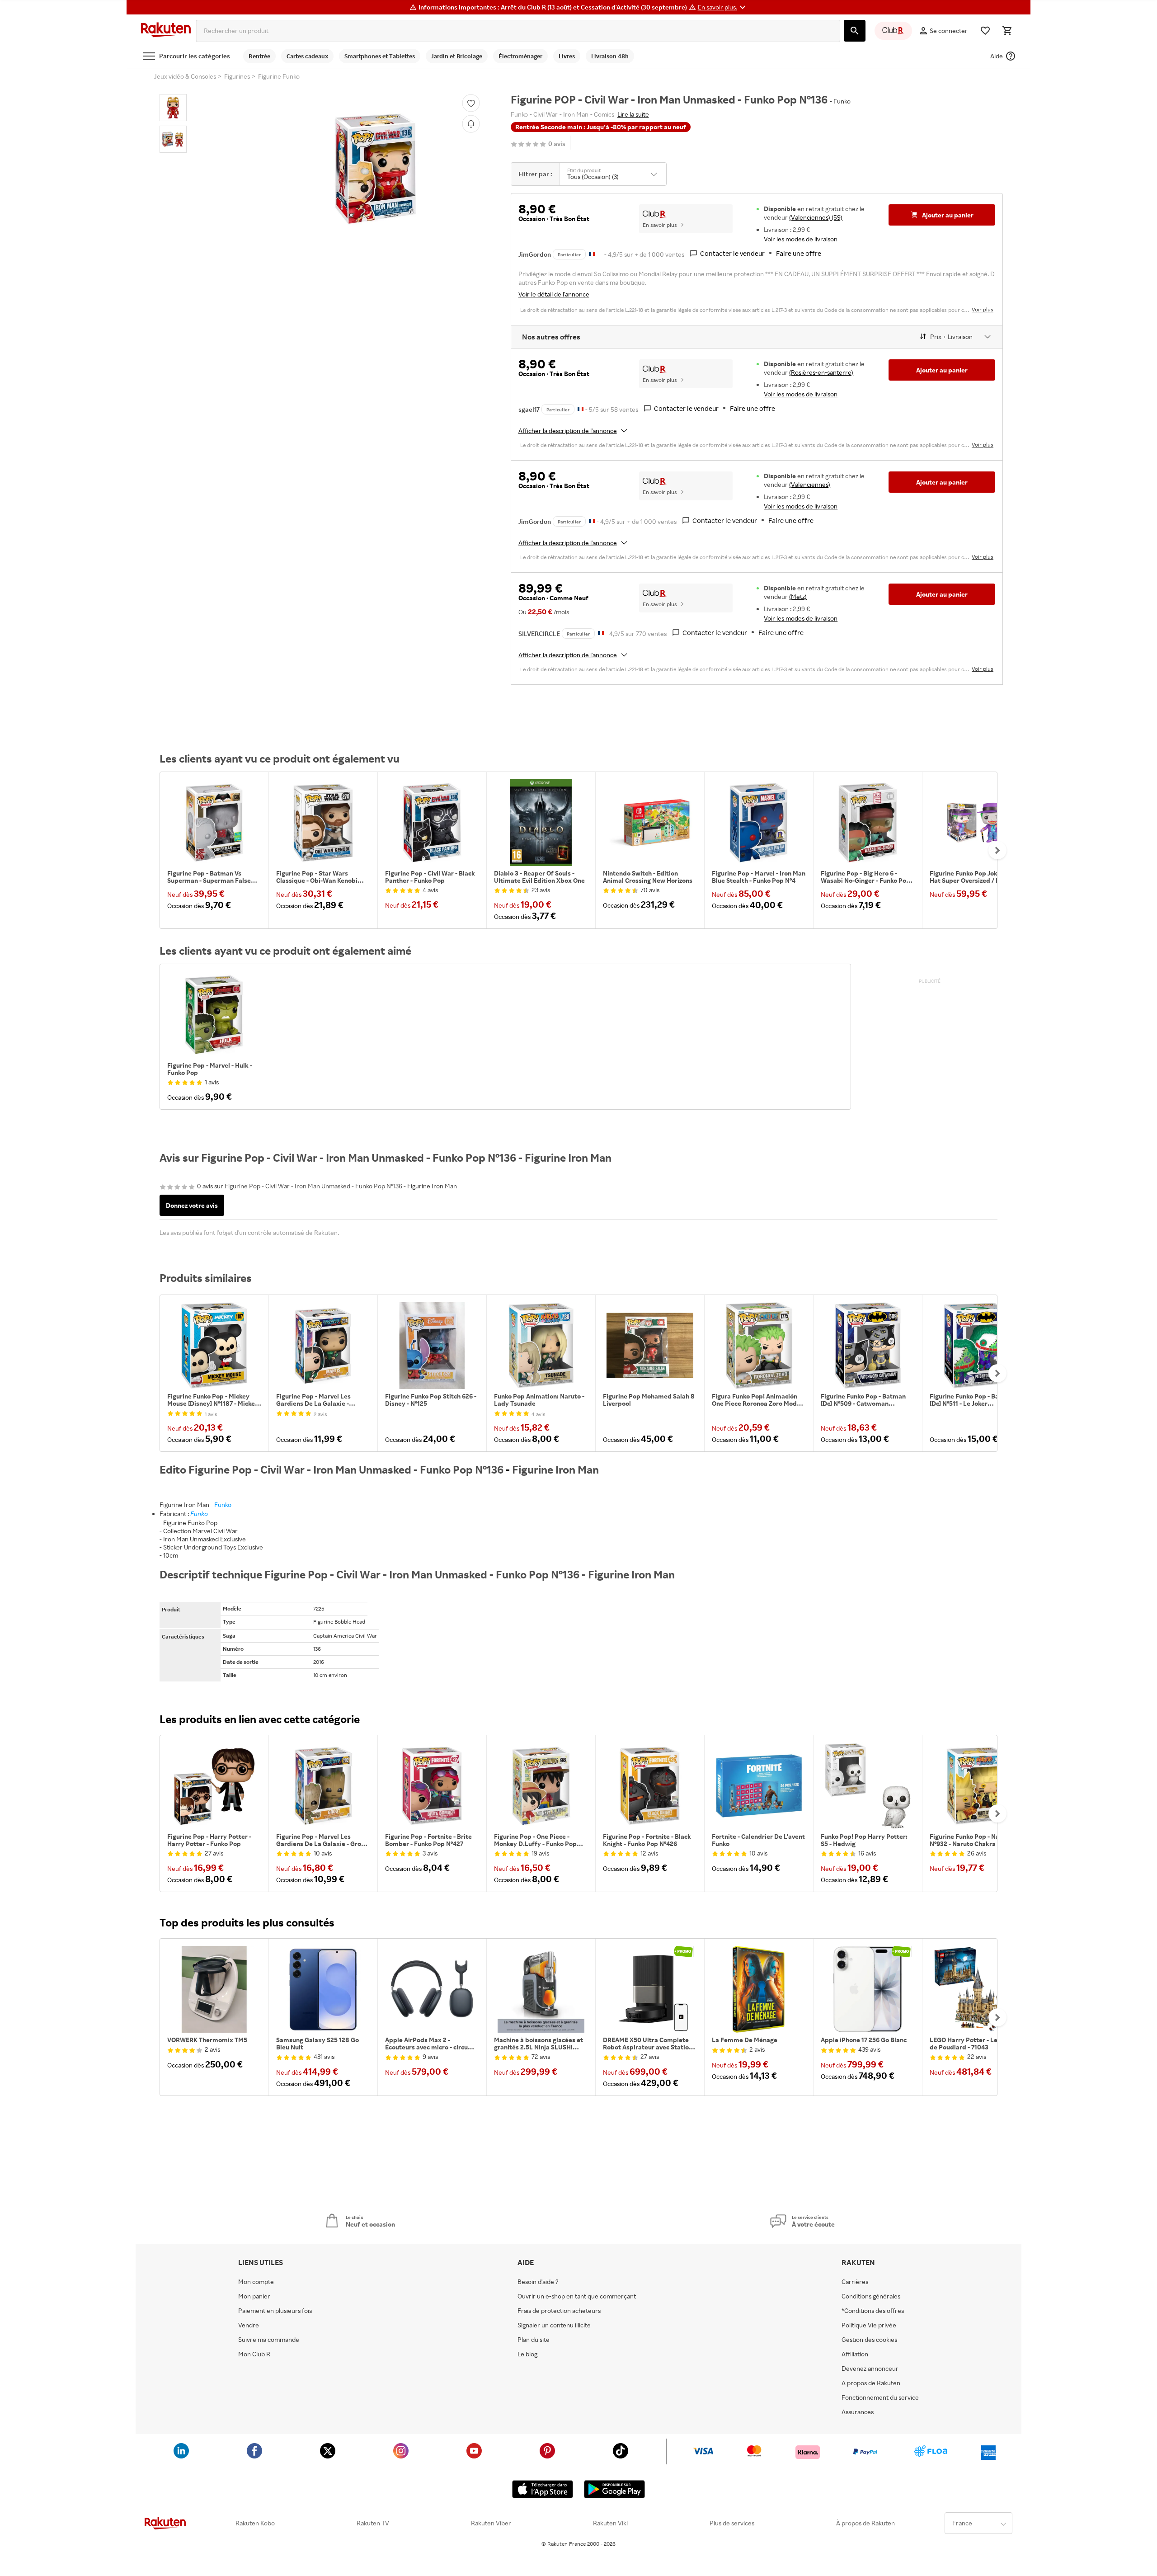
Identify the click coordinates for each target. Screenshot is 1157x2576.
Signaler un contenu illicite (554, 2325)
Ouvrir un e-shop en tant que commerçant (577, 2296)
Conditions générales (871, 2296)
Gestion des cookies (869, 2340)
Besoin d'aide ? (538, 2282)
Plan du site (534, 2340)
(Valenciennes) (810, 484)
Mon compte (256, 2282)
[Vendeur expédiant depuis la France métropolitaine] (581, 408)
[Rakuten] (166, 31)
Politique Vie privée (869, 2325)
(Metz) (798, 596)
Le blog (527, 2354)
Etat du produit (584, 170)
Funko (223, 1505)
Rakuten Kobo (255, 2523)
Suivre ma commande (269, 2340)
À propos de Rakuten (865, 2523)
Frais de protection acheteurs (559, 2311)
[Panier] (1007, 31)
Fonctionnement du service (880, 2397)
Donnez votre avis (192, 1205)
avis (557, 144)
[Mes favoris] (985, 31)
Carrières (855, 2282)
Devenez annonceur (870, 2369)
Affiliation (855, 2354)
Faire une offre (799, 253)
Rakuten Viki (610, 2523)
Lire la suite (633, 114)
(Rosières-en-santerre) (821, 372)
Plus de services (732, 2523)
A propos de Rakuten (871, 2383)
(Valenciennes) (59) (816, 217)
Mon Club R (254, 2354)
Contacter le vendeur (732, 253)
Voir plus (983, 309)
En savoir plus (660, 225)
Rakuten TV (373, 2523)
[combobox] (518, 31)
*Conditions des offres (873, 2311)
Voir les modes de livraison (801, 239)
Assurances (858, 2412)
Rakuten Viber (491, 2523)
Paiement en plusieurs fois (275, 2311)
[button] (723, 7)
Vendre (249, 2325)
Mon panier (254, 2296)
